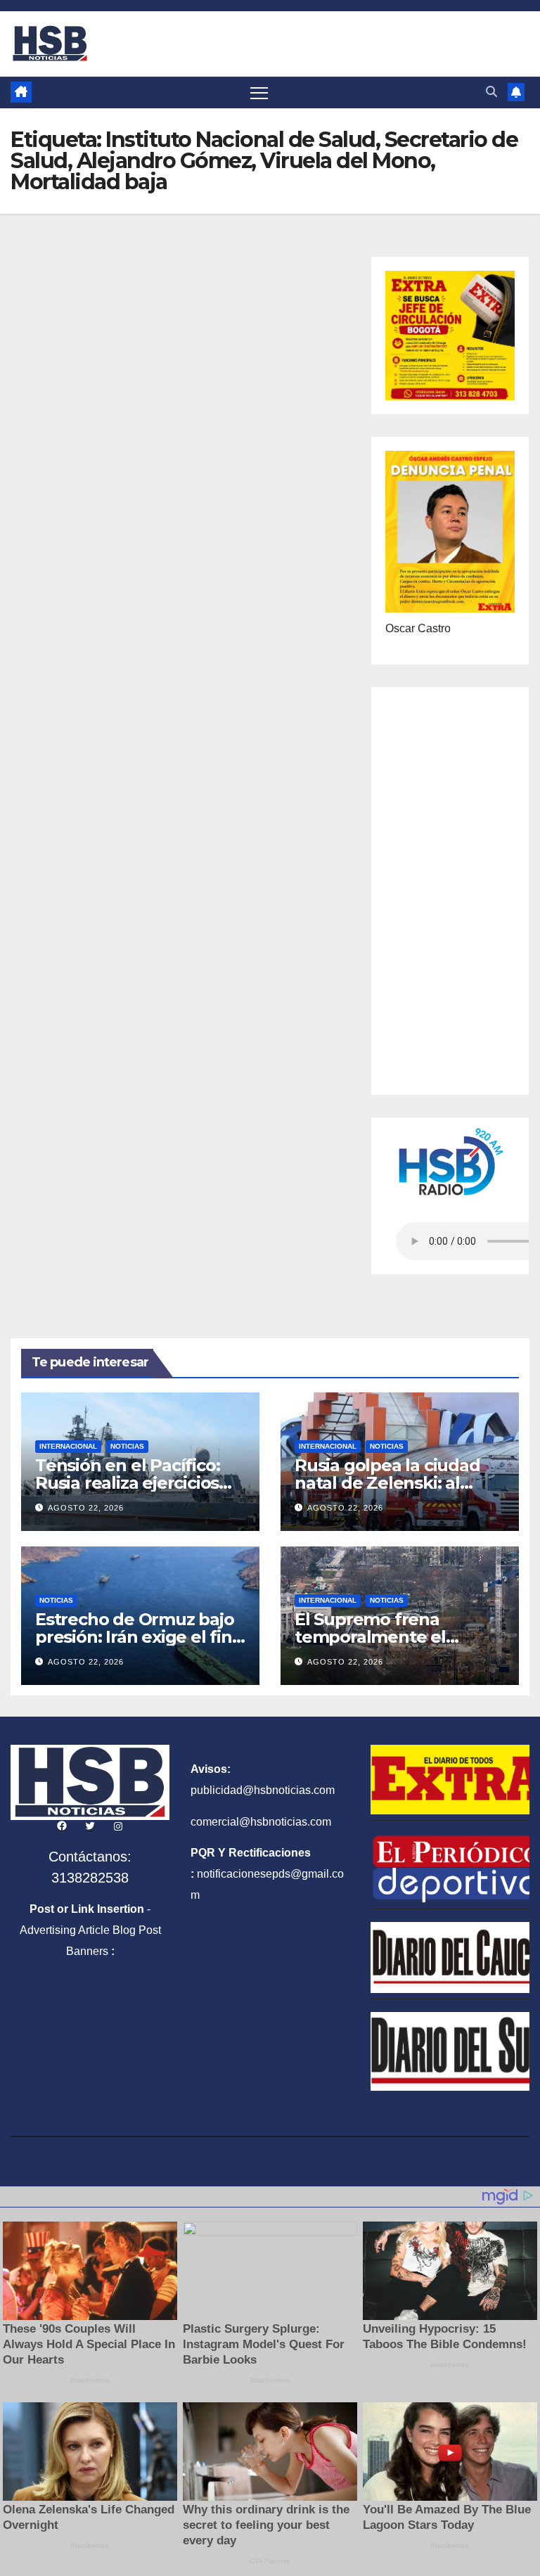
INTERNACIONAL (68, 1446)
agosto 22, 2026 (86, 1508)
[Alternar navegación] (259, 92)
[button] (491, 92)
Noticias (127, 1446)
